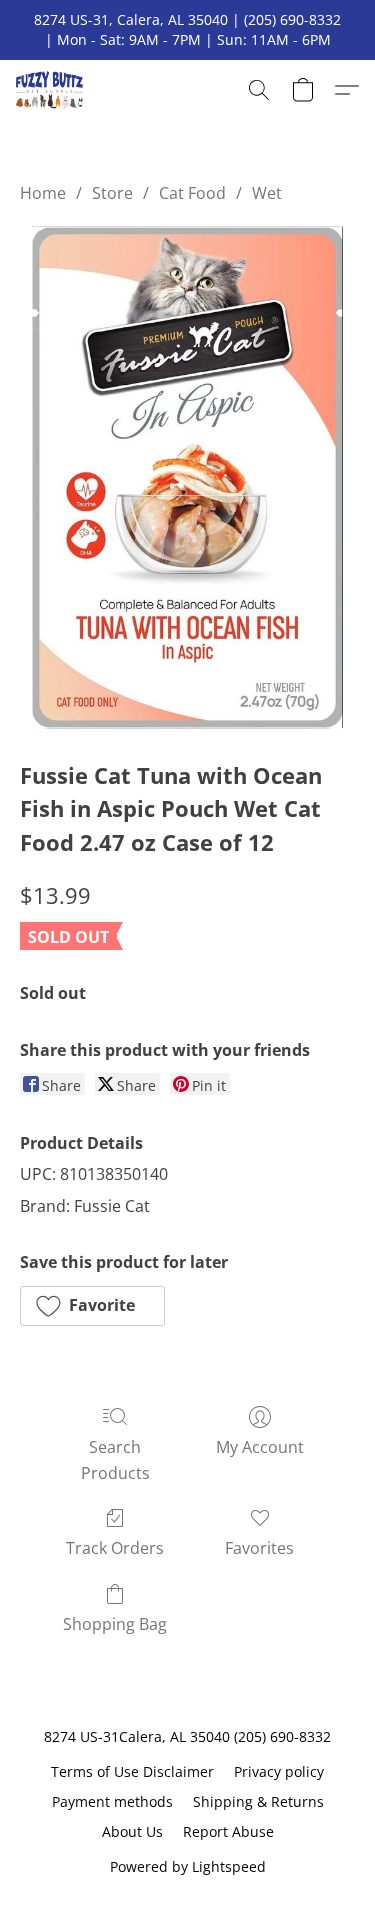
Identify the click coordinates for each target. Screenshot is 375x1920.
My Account (260, 1447)
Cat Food (192, 193)
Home (43, 193)
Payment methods (112, 1801)
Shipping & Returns (258, 1801)
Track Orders (115, 1548)
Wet (267, 193)
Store (112, 193)
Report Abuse (228, 1831)
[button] (51, 90)
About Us (132, 1831)
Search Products (115, 1460)
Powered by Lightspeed (188, 1866)
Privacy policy (279, 1771)
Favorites (259, 1548)
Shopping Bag (115, 1624)
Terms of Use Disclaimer (132, 1771)
